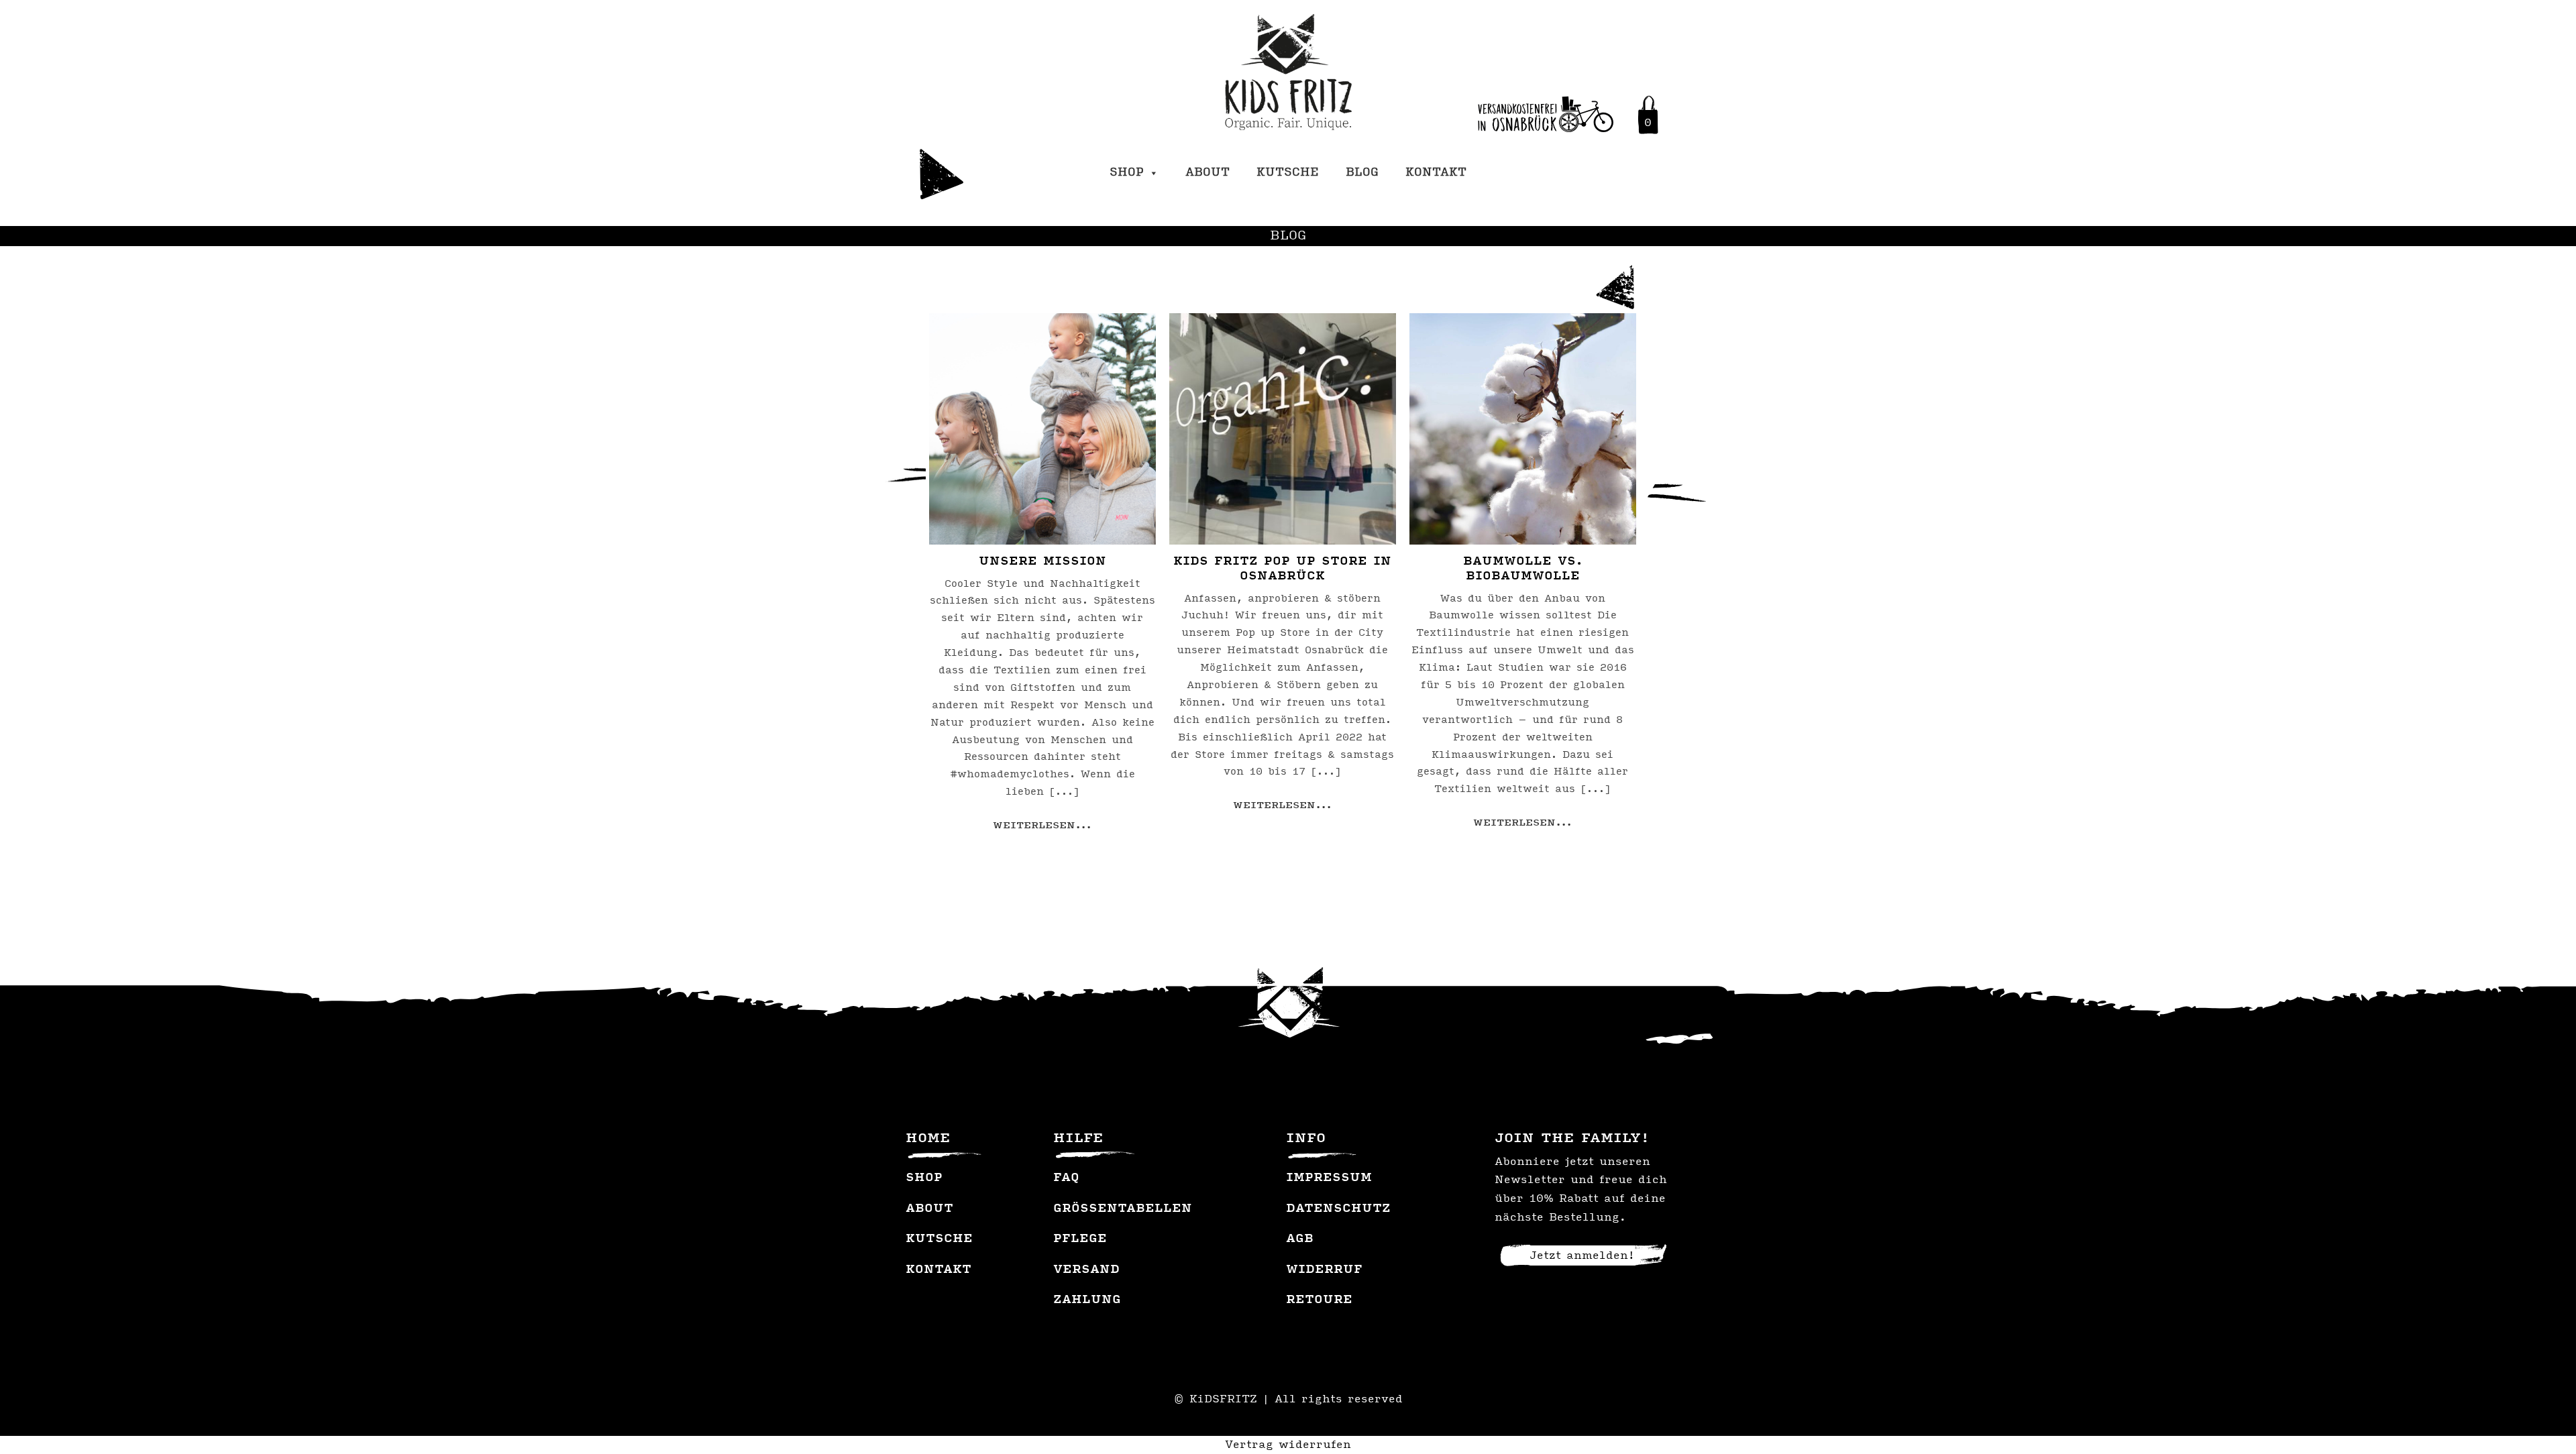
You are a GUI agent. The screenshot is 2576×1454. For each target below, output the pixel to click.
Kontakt (1436, 173)
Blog (1362, 173)
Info (1306, 1139)
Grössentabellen (1123, 1209)
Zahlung (1087, 1300)
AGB (1300, 1239)
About (1207, 173)
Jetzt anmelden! (1582, 1256)
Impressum (1329, 1178)
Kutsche (1288, 173)
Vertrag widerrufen (1288, 1445)
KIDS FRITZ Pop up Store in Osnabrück (1282, 569)
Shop (1127, 173)
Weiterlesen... (1042, 826)
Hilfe (1078, 1139)
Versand (1086, 1270)
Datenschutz (1338, 1209)
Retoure (1319, 1300)
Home (928, 1139)
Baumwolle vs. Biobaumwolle (1523, 569)
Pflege (1080, 1239)
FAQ (1066, 1178)
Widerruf (1324, 1270)
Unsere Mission (1042, 562)
